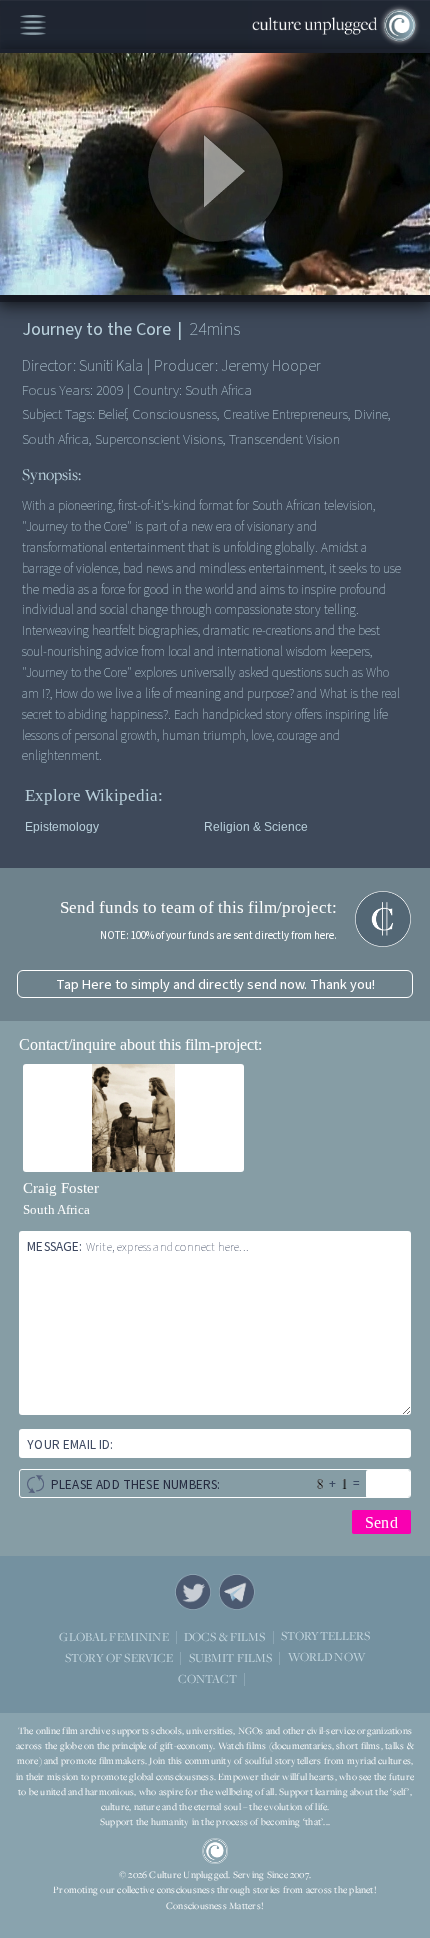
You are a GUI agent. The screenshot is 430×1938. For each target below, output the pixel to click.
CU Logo (215, 1851)
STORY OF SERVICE (119, 1656)
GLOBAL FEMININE (113, 1635)
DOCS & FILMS (225, 1635)
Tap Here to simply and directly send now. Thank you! (215, 984)
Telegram (237, 1592)
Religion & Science (256, 827)
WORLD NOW (326, 1656)
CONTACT (207, 1677)
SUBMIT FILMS (231, 1656)
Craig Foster (61, 1188)
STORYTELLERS (326, 1635)
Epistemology (62, 827)
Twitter (193, 1592)
